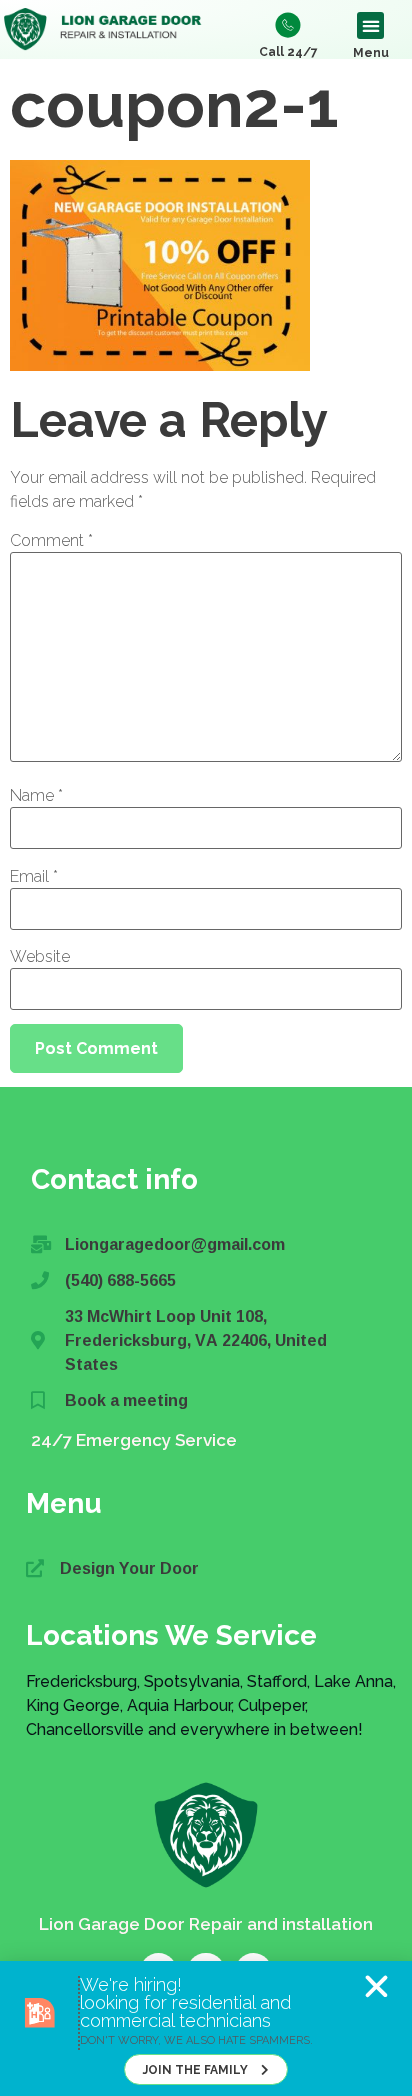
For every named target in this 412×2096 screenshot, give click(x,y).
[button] (376, 1986)
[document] (206, 1048)
